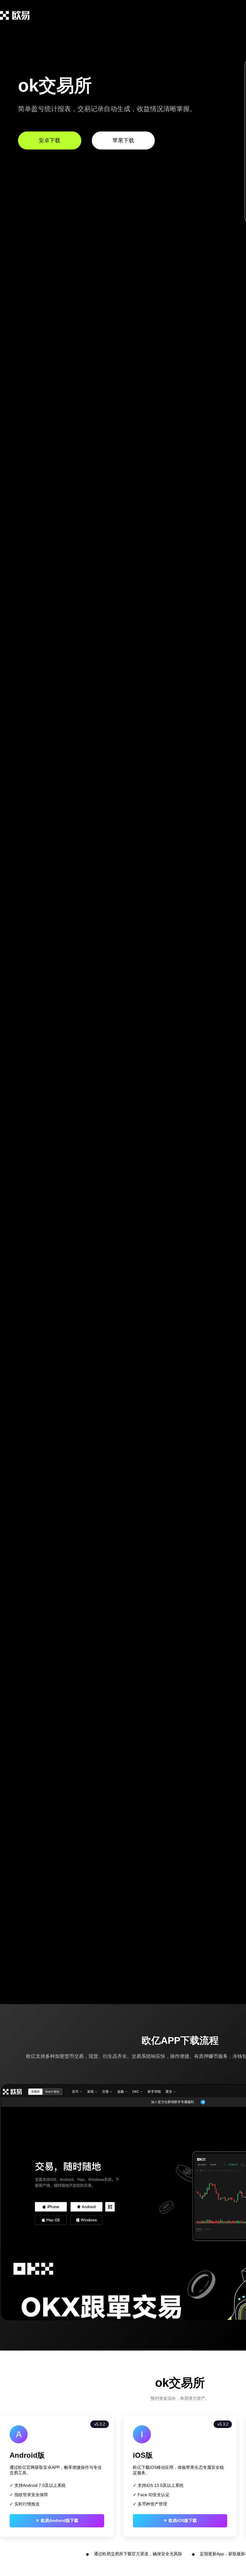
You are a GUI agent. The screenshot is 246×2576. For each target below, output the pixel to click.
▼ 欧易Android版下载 (57, 2520)
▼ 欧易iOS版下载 (180, 2520)
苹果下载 (123, 140)
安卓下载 (49, 140)
